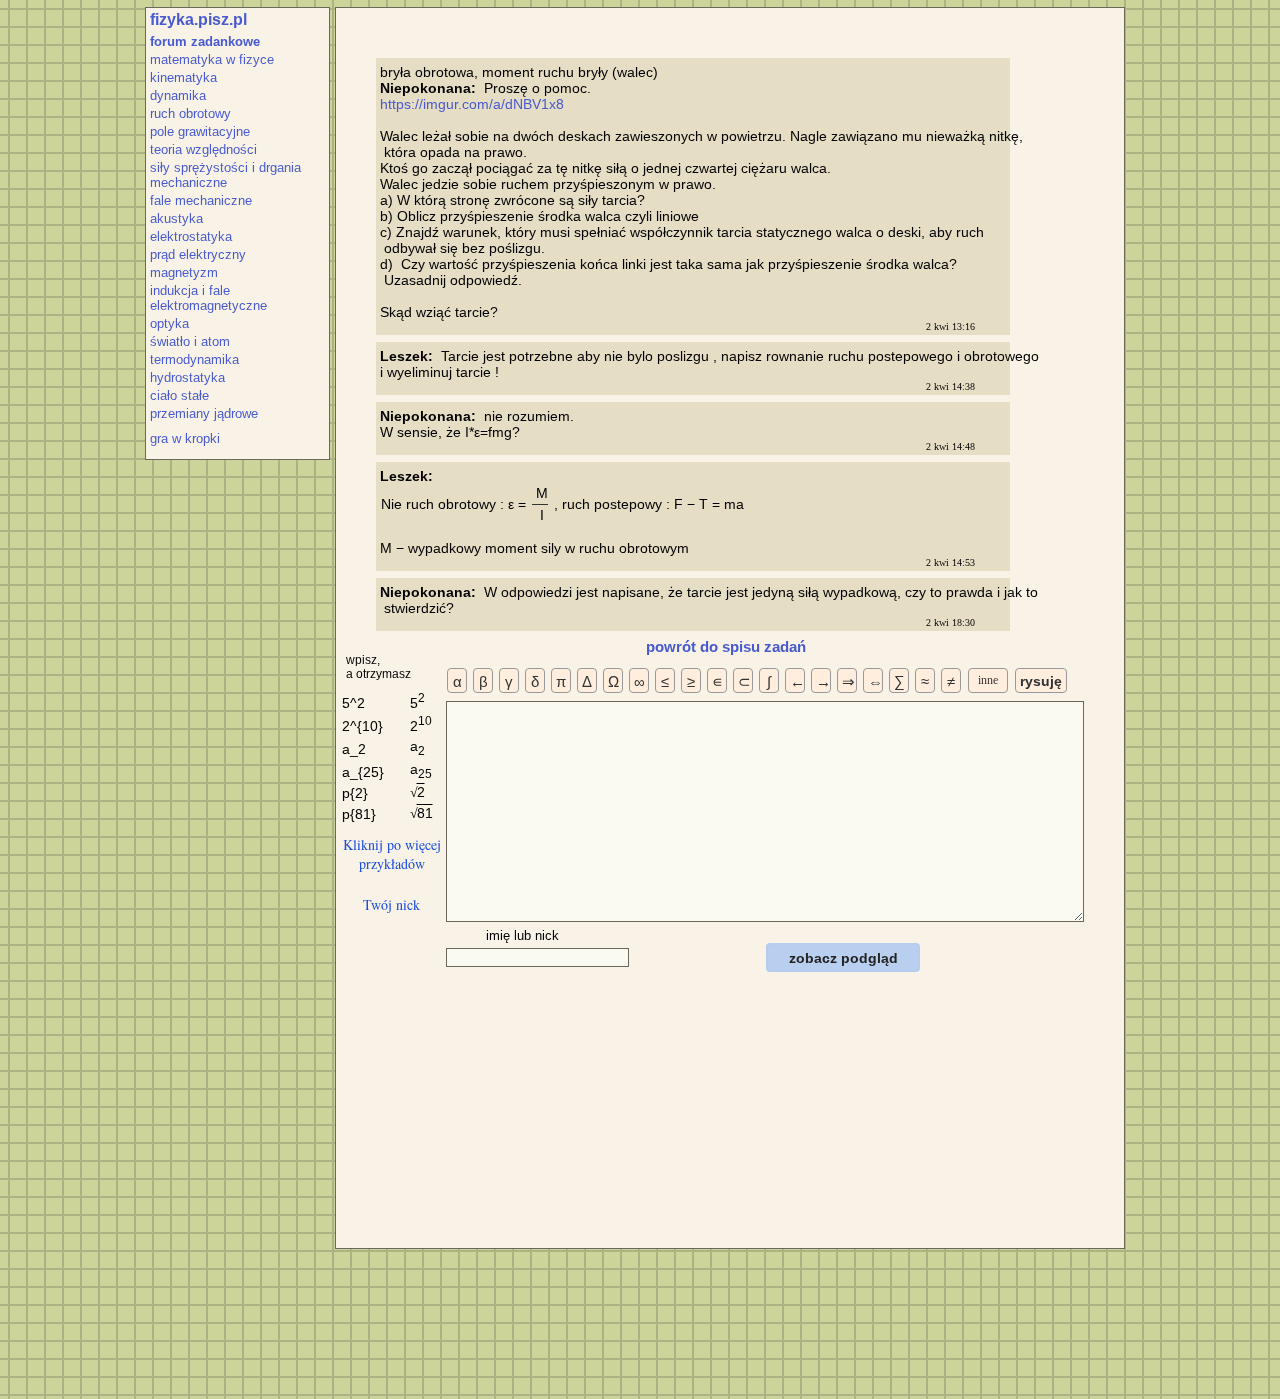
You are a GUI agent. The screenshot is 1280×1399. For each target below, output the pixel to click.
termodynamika (194, 359)
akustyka (176, 218)
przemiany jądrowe (204, 413)
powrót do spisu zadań (726, 646)
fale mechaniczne (201, 200)
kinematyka (183, 77)
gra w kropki (185, 438)
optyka (169, 323)
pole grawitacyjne (200, 131)
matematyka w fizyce (212, 59)
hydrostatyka (187, 377)
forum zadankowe (205, 41)
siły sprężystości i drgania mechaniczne (225, 175)
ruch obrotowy (190, 113)
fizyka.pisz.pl (198, 19)
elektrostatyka (191, 236)
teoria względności (203, 149)
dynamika (178, 95)
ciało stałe (179, 395)
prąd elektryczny (198, 254)
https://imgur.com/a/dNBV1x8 (472, 104)
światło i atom (190, 341)
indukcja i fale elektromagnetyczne (208, 298)
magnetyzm (184, 272)
